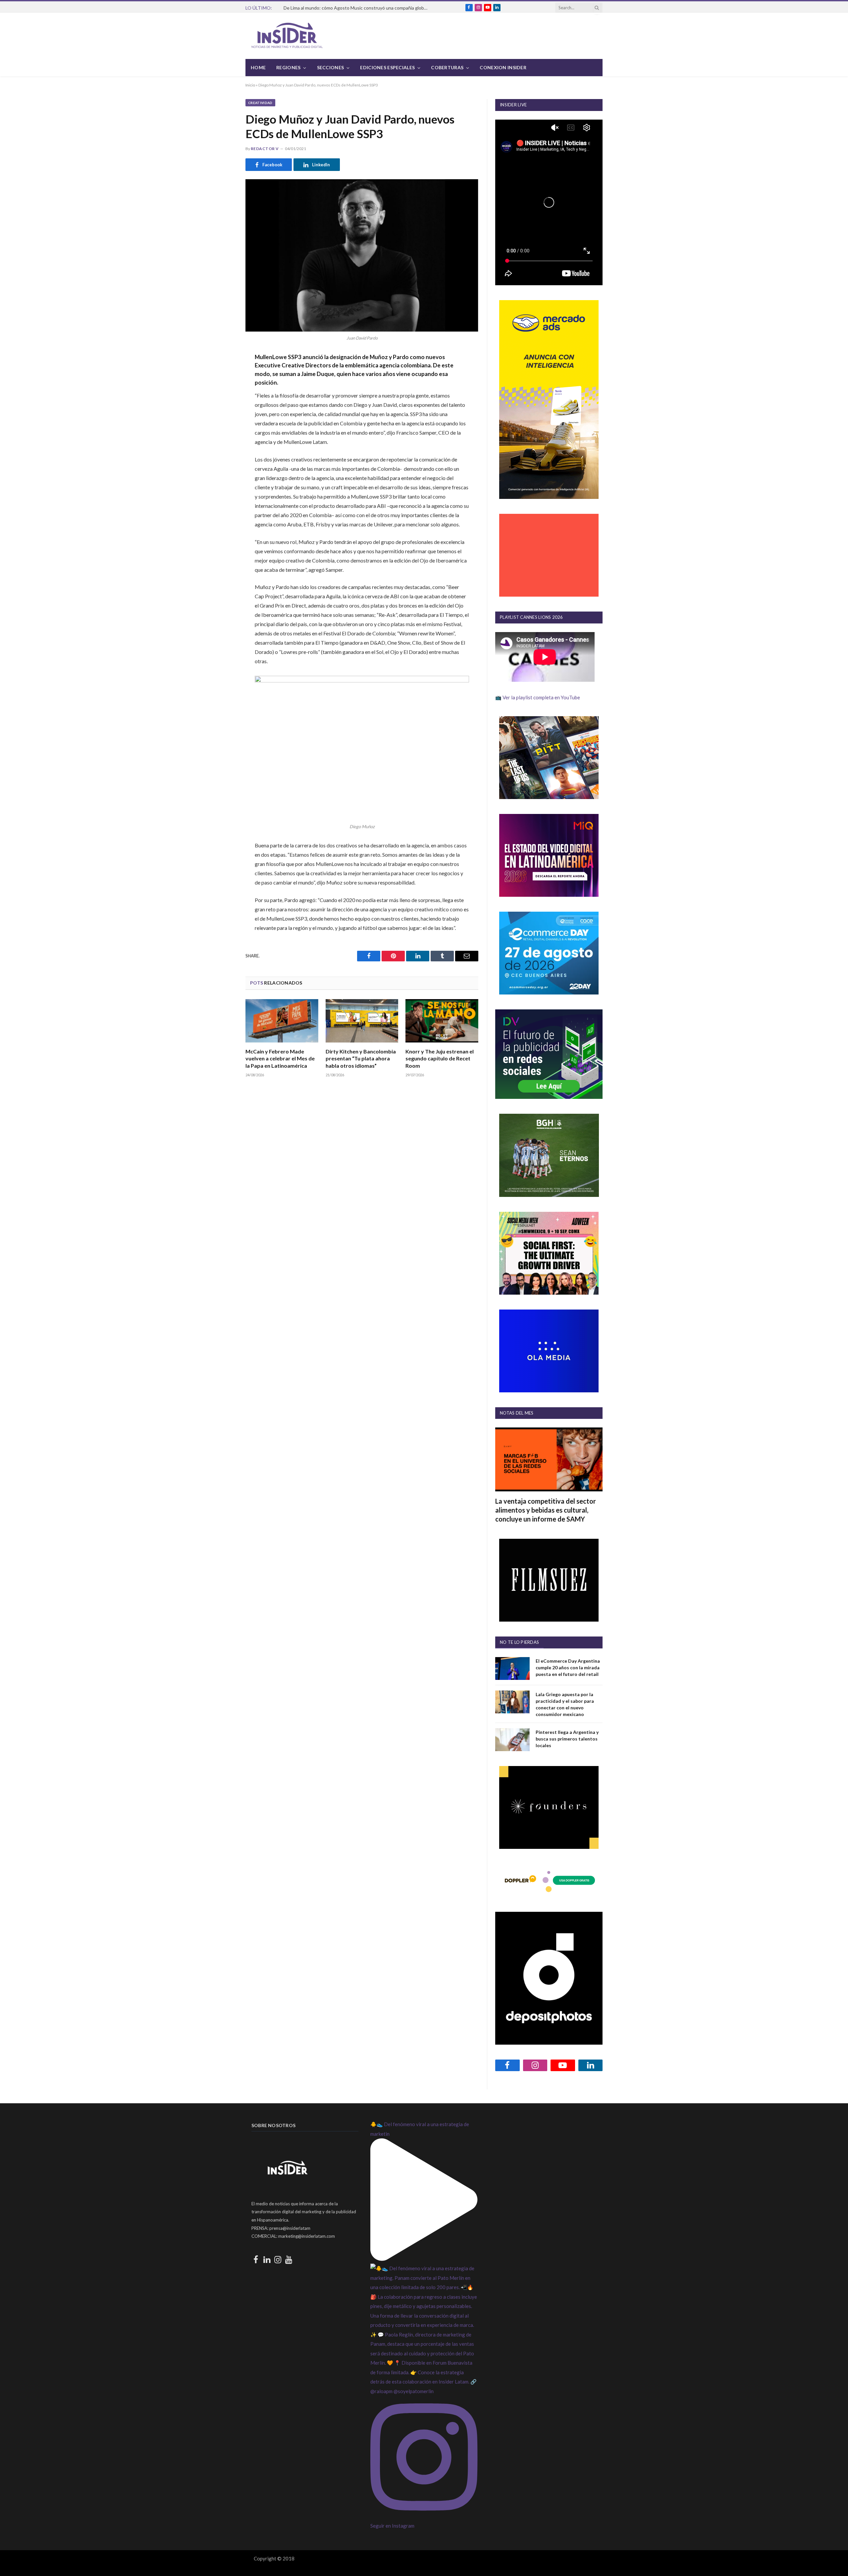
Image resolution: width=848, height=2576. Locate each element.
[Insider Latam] (287, 36)
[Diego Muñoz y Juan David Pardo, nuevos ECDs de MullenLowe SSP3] (362, 255)
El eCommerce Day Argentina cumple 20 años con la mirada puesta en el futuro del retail (568, 1667)
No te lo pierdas (519, 1642)
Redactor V (265, 149)
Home (258, 67)
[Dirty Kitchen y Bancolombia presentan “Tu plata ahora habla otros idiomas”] (362, 1021)
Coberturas (447, 67)
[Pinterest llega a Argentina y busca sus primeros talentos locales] (512, 1740)
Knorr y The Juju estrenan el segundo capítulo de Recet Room (440, 1059)
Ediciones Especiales (387, 67)
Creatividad (260, 103)
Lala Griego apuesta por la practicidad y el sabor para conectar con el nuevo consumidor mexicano (565, 1704)
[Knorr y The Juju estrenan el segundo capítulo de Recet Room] (442, 1021)
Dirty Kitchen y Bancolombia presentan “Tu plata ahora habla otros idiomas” (361, 1059)
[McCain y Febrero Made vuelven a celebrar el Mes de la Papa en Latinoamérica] (282, 1021)
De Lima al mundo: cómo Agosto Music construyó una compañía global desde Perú (358, 8)
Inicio (250, 85)
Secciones (331, 67)
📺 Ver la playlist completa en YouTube (538, 697)
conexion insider (503, 67)
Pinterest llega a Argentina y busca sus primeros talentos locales (567, 1739)
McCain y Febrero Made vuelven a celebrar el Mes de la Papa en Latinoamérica (280, 1059)
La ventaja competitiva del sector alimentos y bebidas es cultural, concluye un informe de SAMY (546, 1510)
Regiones (288, 67)
